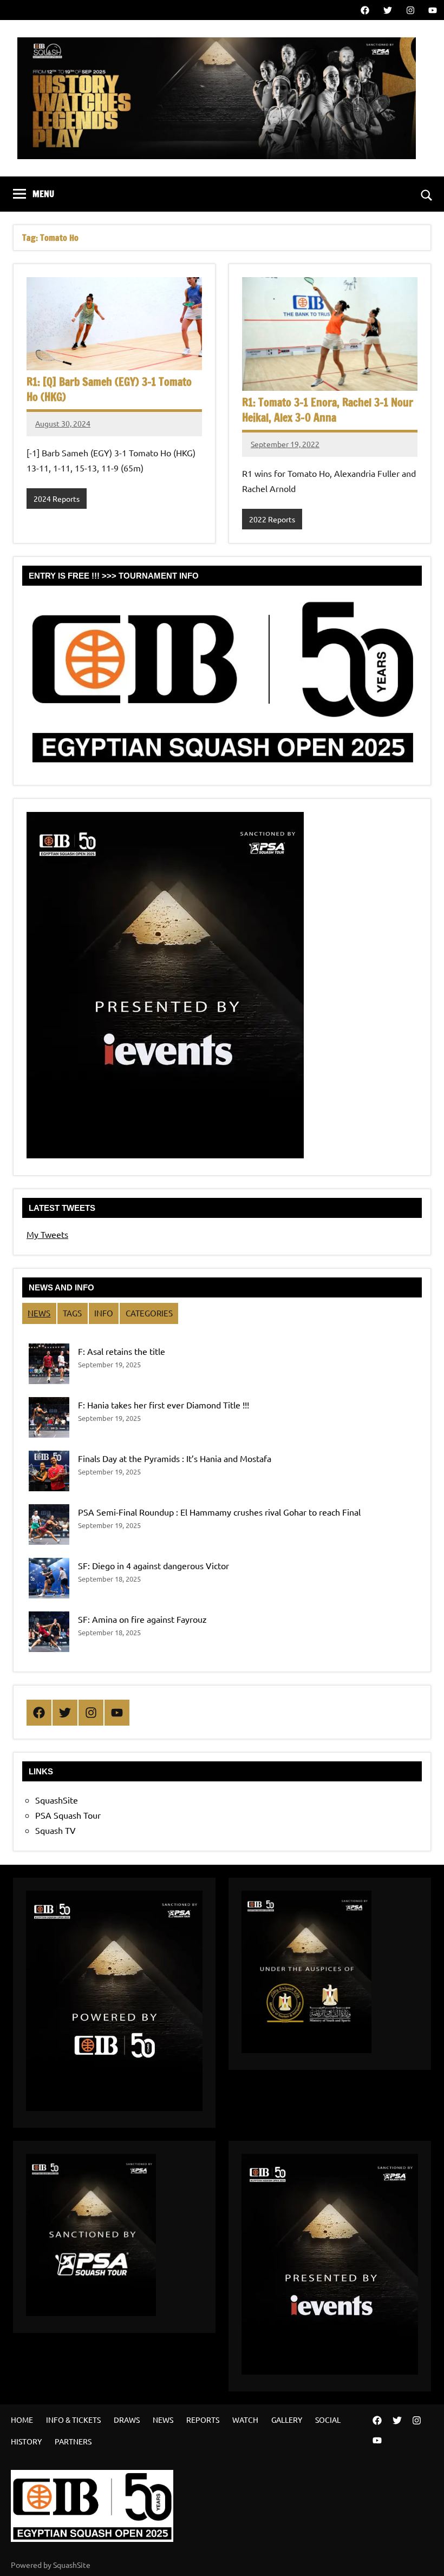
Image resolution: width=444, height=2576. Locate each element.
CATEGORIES (149, 1313)
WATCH (245, 2420)
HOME (22, 2420)
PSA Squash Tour (68, 1815)
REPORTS (203, 2420)
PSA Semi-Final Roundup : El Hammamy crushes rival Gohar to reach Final (219, 1512)
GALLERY (287, 2420)
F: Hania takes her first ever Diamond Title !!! (164, 1405)
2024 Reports (57, 499)
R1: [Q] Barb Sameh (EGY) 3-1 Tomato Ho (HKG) (109, 389)
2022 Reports (272, 519)
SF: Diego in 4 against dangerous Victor (154, 1565)
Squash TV (56, 1830)
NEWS (39, 1313)
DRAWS (127, 2420)
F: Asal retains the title (122, 1351)
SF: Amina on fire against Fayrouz (142, 1619)
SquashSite (57, 1800)
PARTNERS (73, 2441)
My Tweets (47, 1234)
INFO (104, 1313)
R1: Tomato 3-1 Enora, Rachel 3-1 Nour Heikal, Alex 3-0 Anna (328, 410)
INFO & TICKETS (73, 2420)
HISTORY (26, 2441)
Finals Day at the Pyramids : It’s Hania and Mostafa (175, 1458)
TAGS (72, 1313)
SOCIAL (328, 2420)
